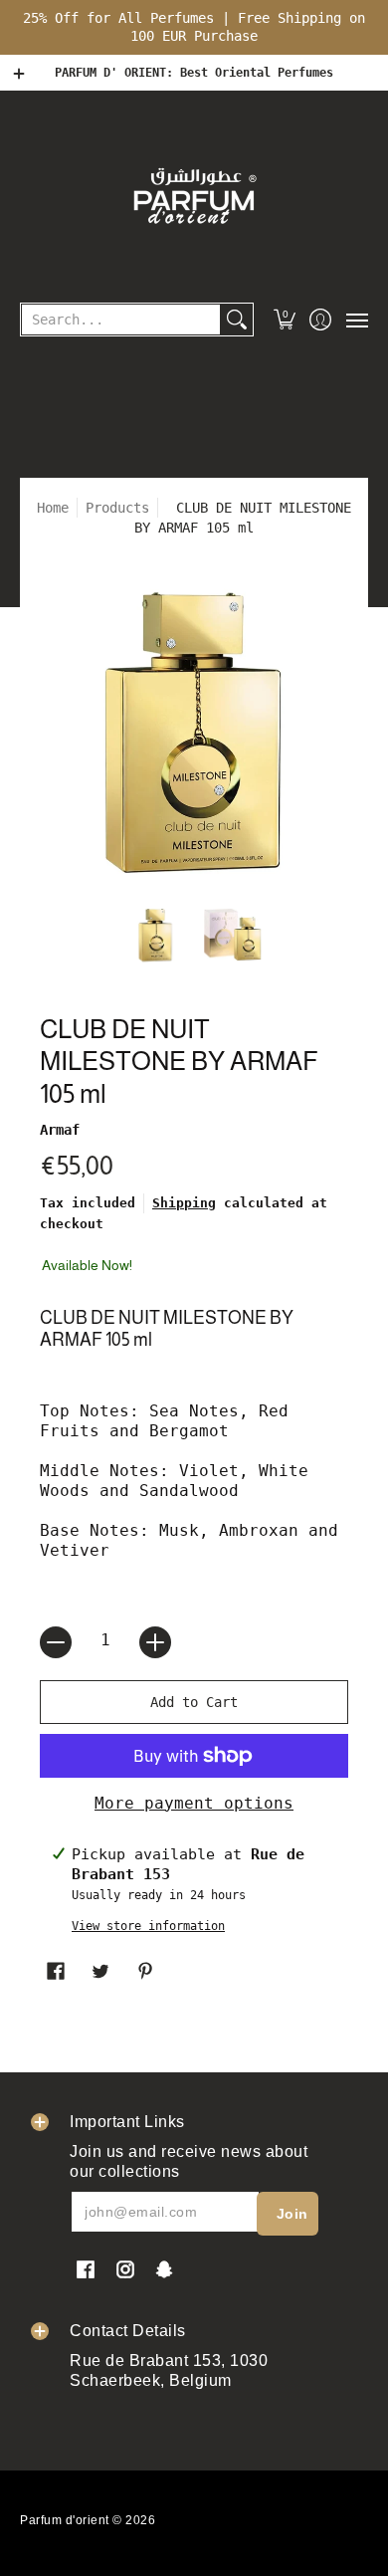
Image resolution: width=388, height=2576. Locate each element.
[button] (285, 320)
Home (53, 508)
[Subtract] (56, 1642)
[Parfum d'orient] (194, 195)
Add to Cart (194, 1702)
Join (292, 2214)
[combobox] (121, 320)
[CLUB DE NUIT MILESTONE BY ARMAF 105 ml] (156, 935)
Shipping (184, 1203)
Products (117, 508)
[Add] (155, 1642)
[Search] (237, 320)
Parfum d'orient (65, 2520)
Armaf (60, 1130)
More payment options (194, 1803)
